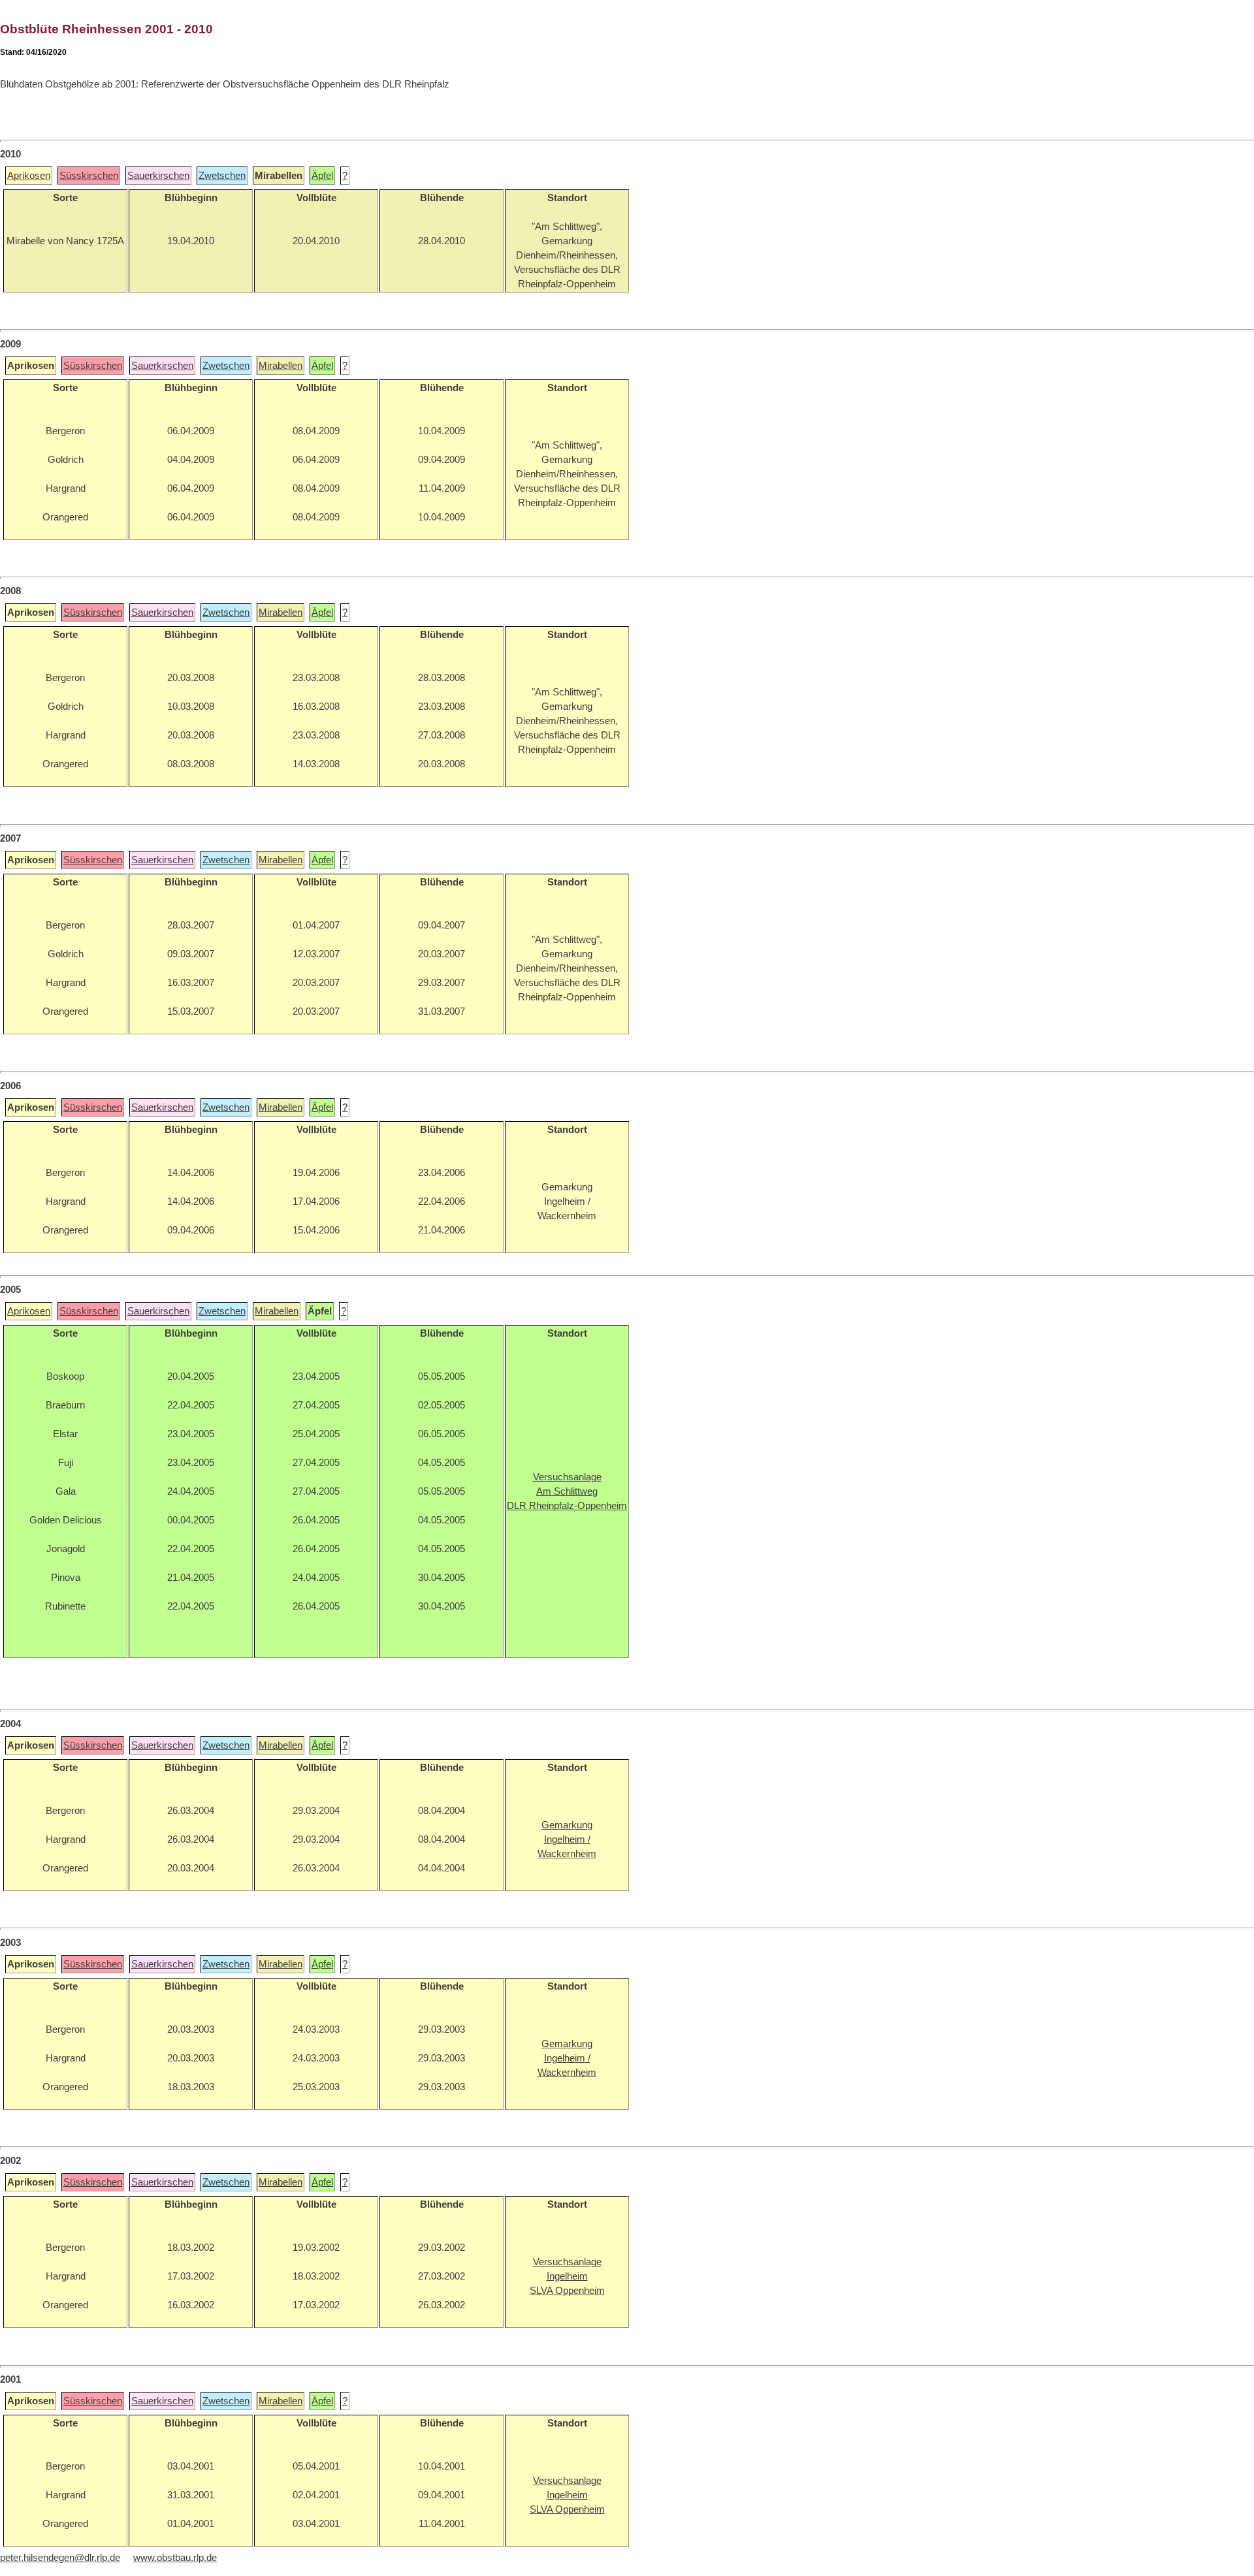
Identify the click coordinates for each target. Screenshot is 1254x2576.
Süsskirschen (89, 176)
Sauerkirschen (158, 176)
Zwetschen (222, 176)
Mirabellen (281, 366)
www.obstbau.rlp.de (175, 2558)
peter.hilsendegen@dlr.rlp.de (60, 2558)
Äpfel (322, 176)
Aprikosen (29, 176)
